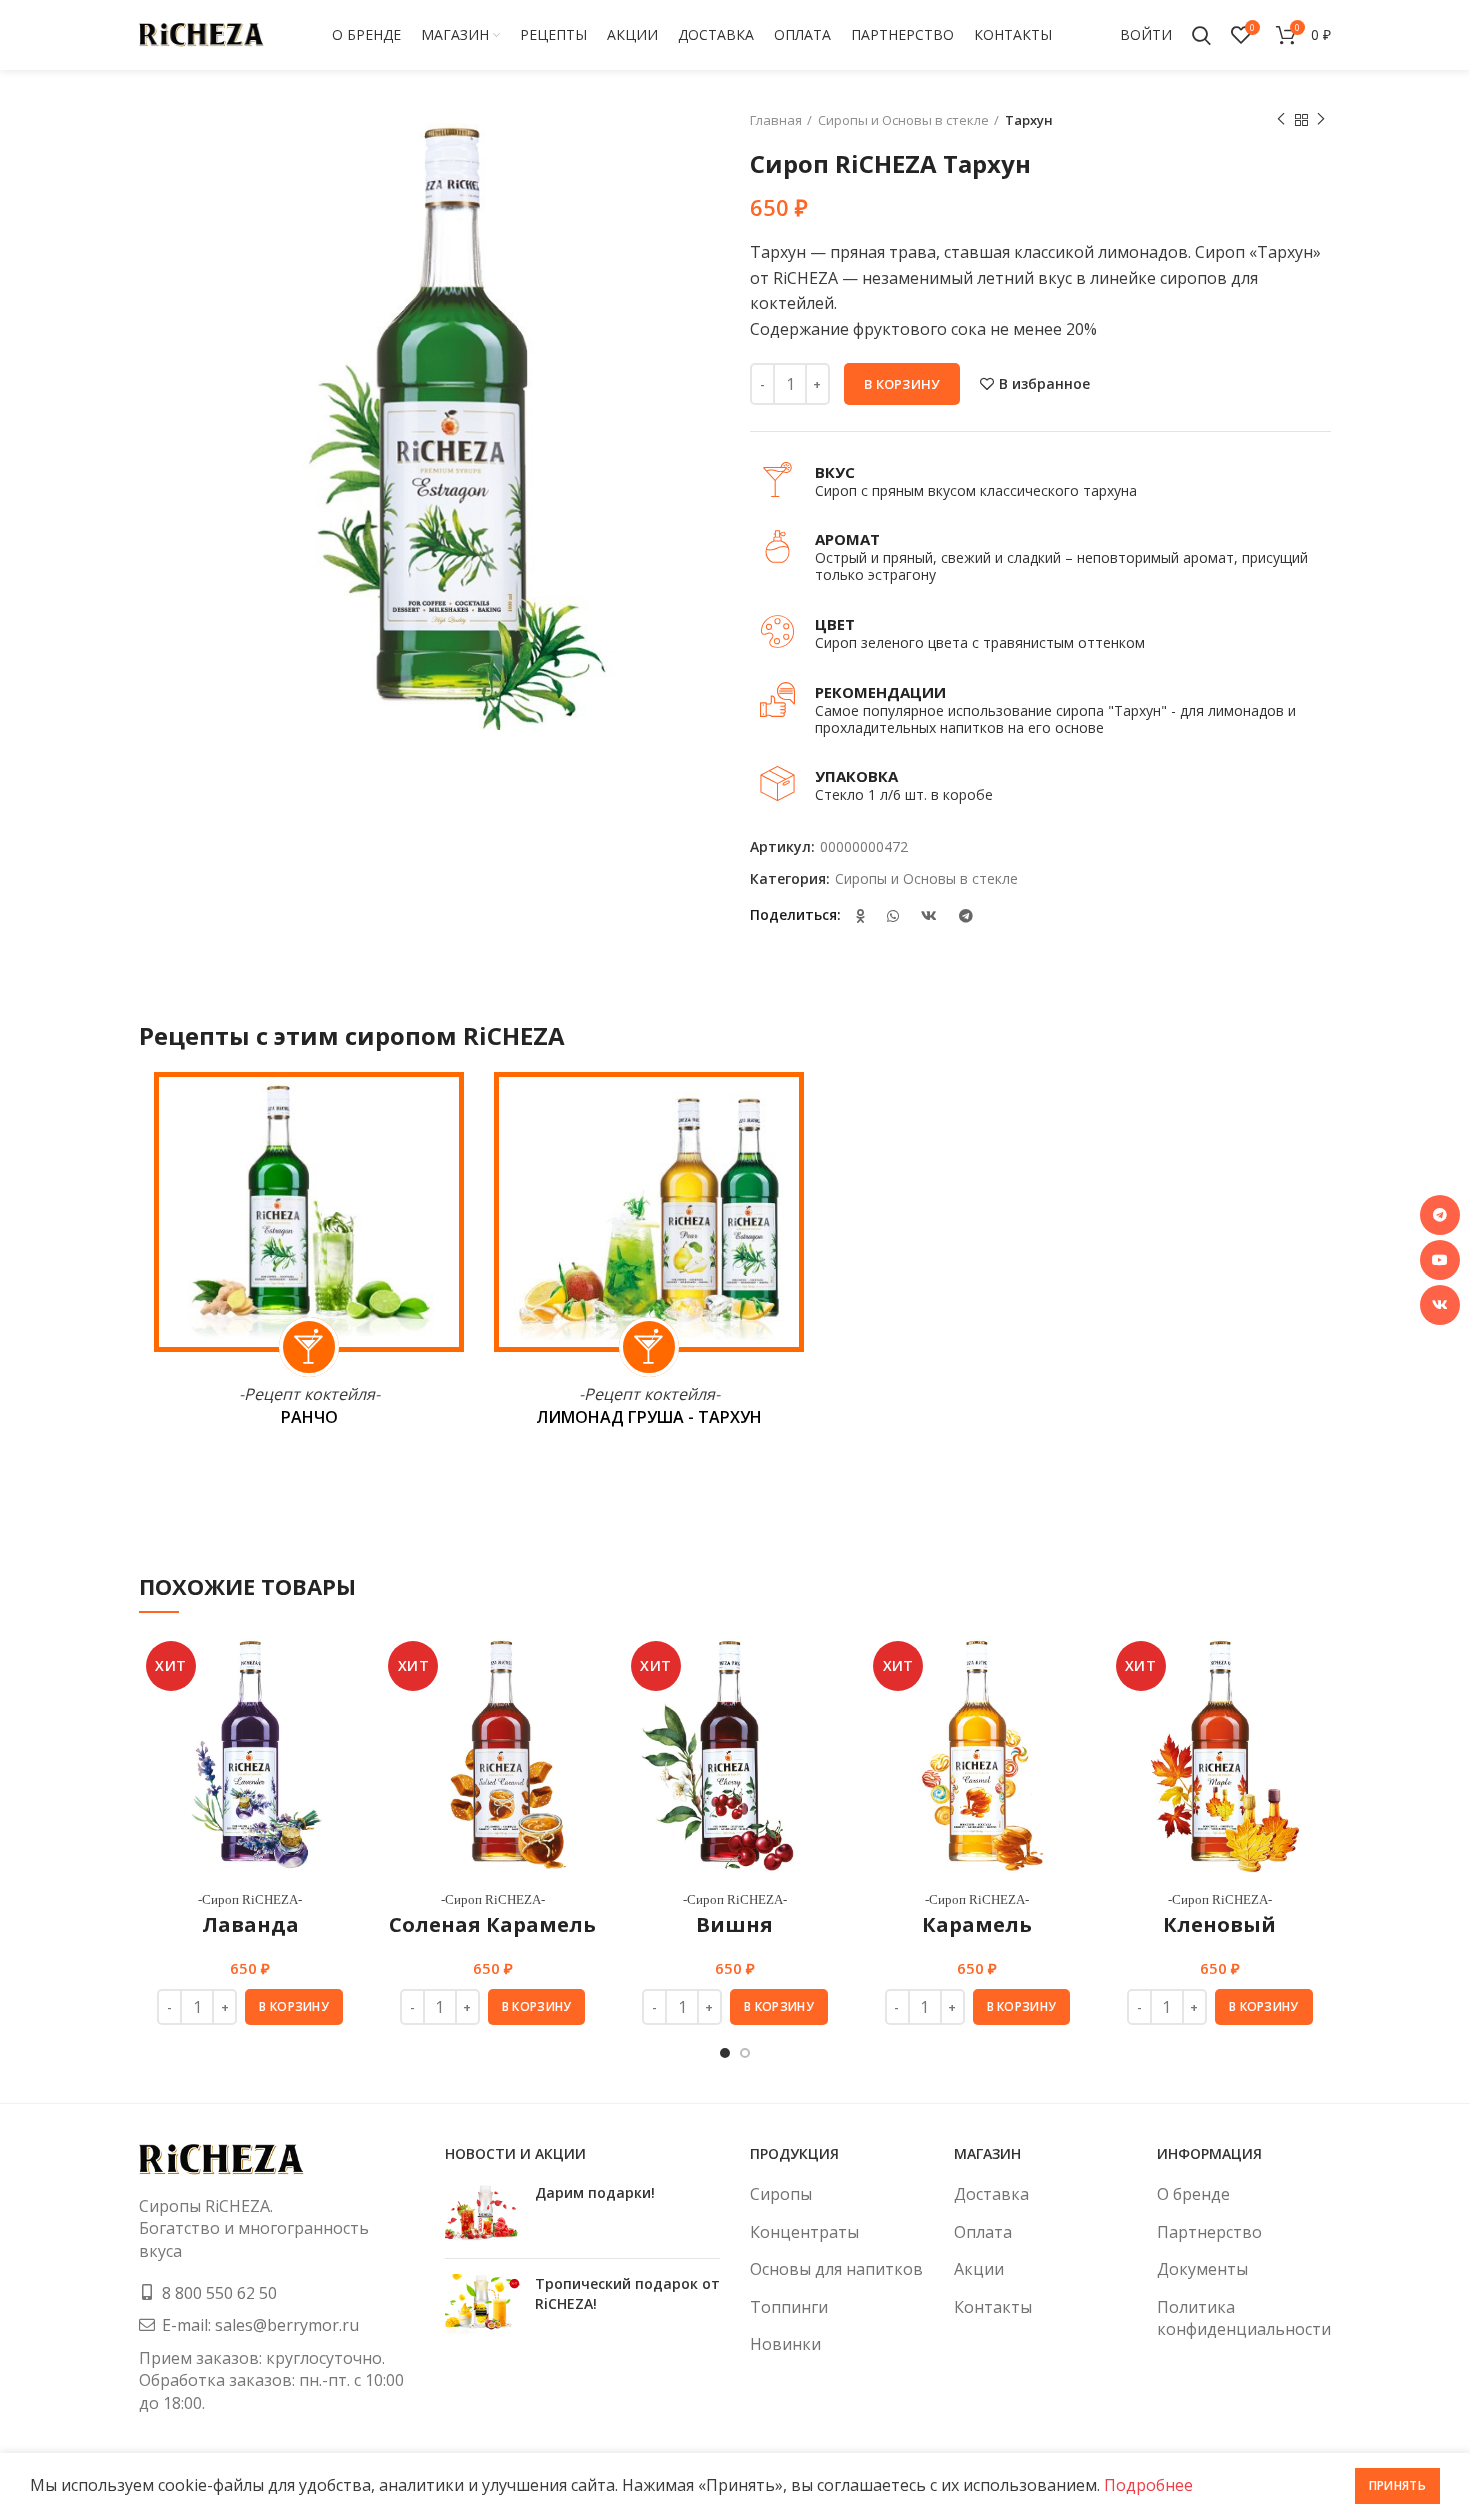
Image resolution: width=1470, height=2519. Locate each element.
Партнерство (1209, 2232)
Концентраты (804, 2232)
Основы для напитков (836, 2269)
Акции (979, 2269)
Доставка (991, 2194)
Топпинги (789, 2307)
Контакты (993, 2307)
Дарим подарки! (595, 2192)
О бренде (1193, 2194)
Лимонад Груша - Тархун (649, 1417)
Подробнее (1148, 2485)
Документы (1202, 2269)
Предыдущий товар (1281, 120)
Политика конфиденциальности (1244, 2318)
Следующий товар (1321, 120)
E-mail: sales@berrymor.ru (260, 2325)
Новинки (785, 2344)
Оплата (983, 2232)
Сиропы (781, 2194)
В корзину (902, 384)
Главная (776, 120)
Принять (1397, 2485)
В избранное (1044, 384)
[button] (294, 2007)
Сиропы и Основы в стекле (903, 120)
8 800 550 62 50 (219, 2293)
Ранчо (309, 1417)
